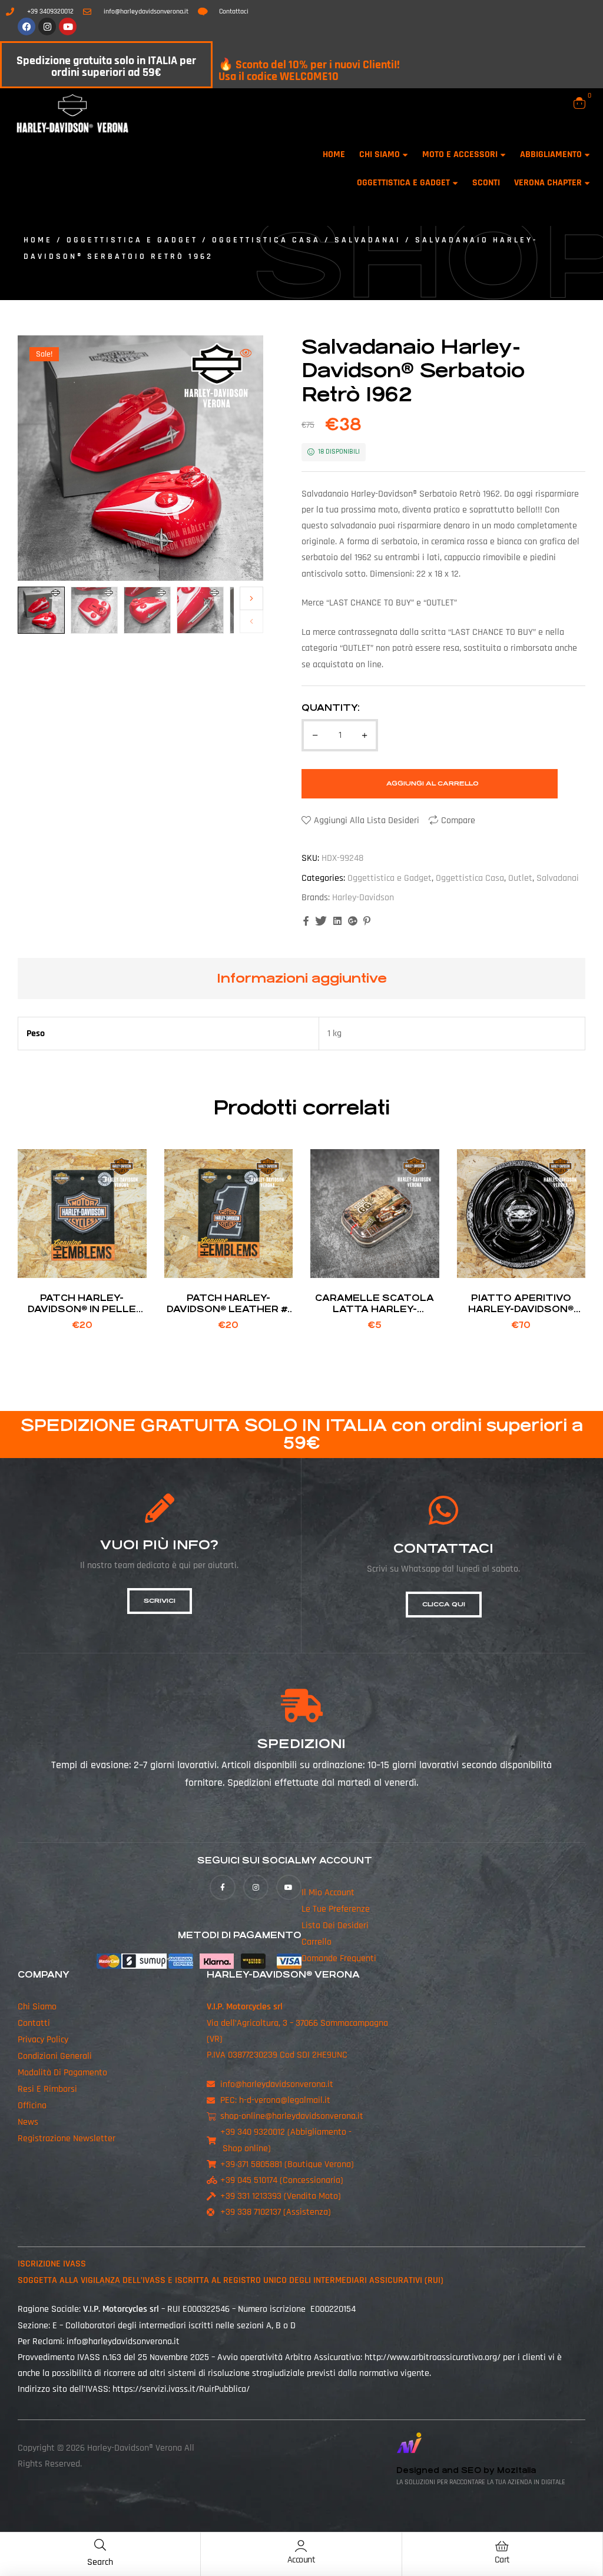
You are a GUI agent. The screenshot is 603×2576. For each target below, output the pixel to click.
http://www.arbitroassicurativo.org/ (433, 2357)
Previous (251, 621)
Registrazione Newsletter (67, 2139)
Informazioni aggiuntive (302, 978)
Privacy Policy (43, 2040)
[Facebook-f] (222, 1887)
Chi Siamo (37, 2007)
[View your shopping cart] (579, 103)
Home (38, 240)
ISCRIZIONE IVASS (52, 2264)
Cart (502, 2560)
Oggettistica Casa (266, 240)
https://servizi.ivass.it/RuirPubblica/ (181, 2389)
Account (301, 2560)
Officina (32, 2106)
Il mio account (328, 1893)
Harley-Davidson (363, 898)
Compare (458, 821)
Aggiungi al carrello (433, 783)
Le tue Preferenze (336, 1909)
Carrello (317, 1942)
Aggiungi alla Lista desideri (367, 821)
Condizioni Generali (55, 2056)
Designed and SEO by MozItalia (466, 2470)
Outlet (520, 878)
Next (251, 598)
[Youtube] (68, 26)
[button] (246, 353)
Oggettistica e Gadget (132, 240)
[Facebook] (26, 26)
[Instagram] (47, 26)
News (28, 2122)
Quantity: (331, 708)
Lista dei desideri (335, 1926)
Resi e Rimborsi (47, 2089)
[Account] (301, 2546)
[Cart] (502, 2546)
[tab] (302, 979)
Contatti (34, 2023)
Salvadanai (368, 240)
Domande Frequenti (339, 1958)
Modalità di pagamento (62, 2073)
